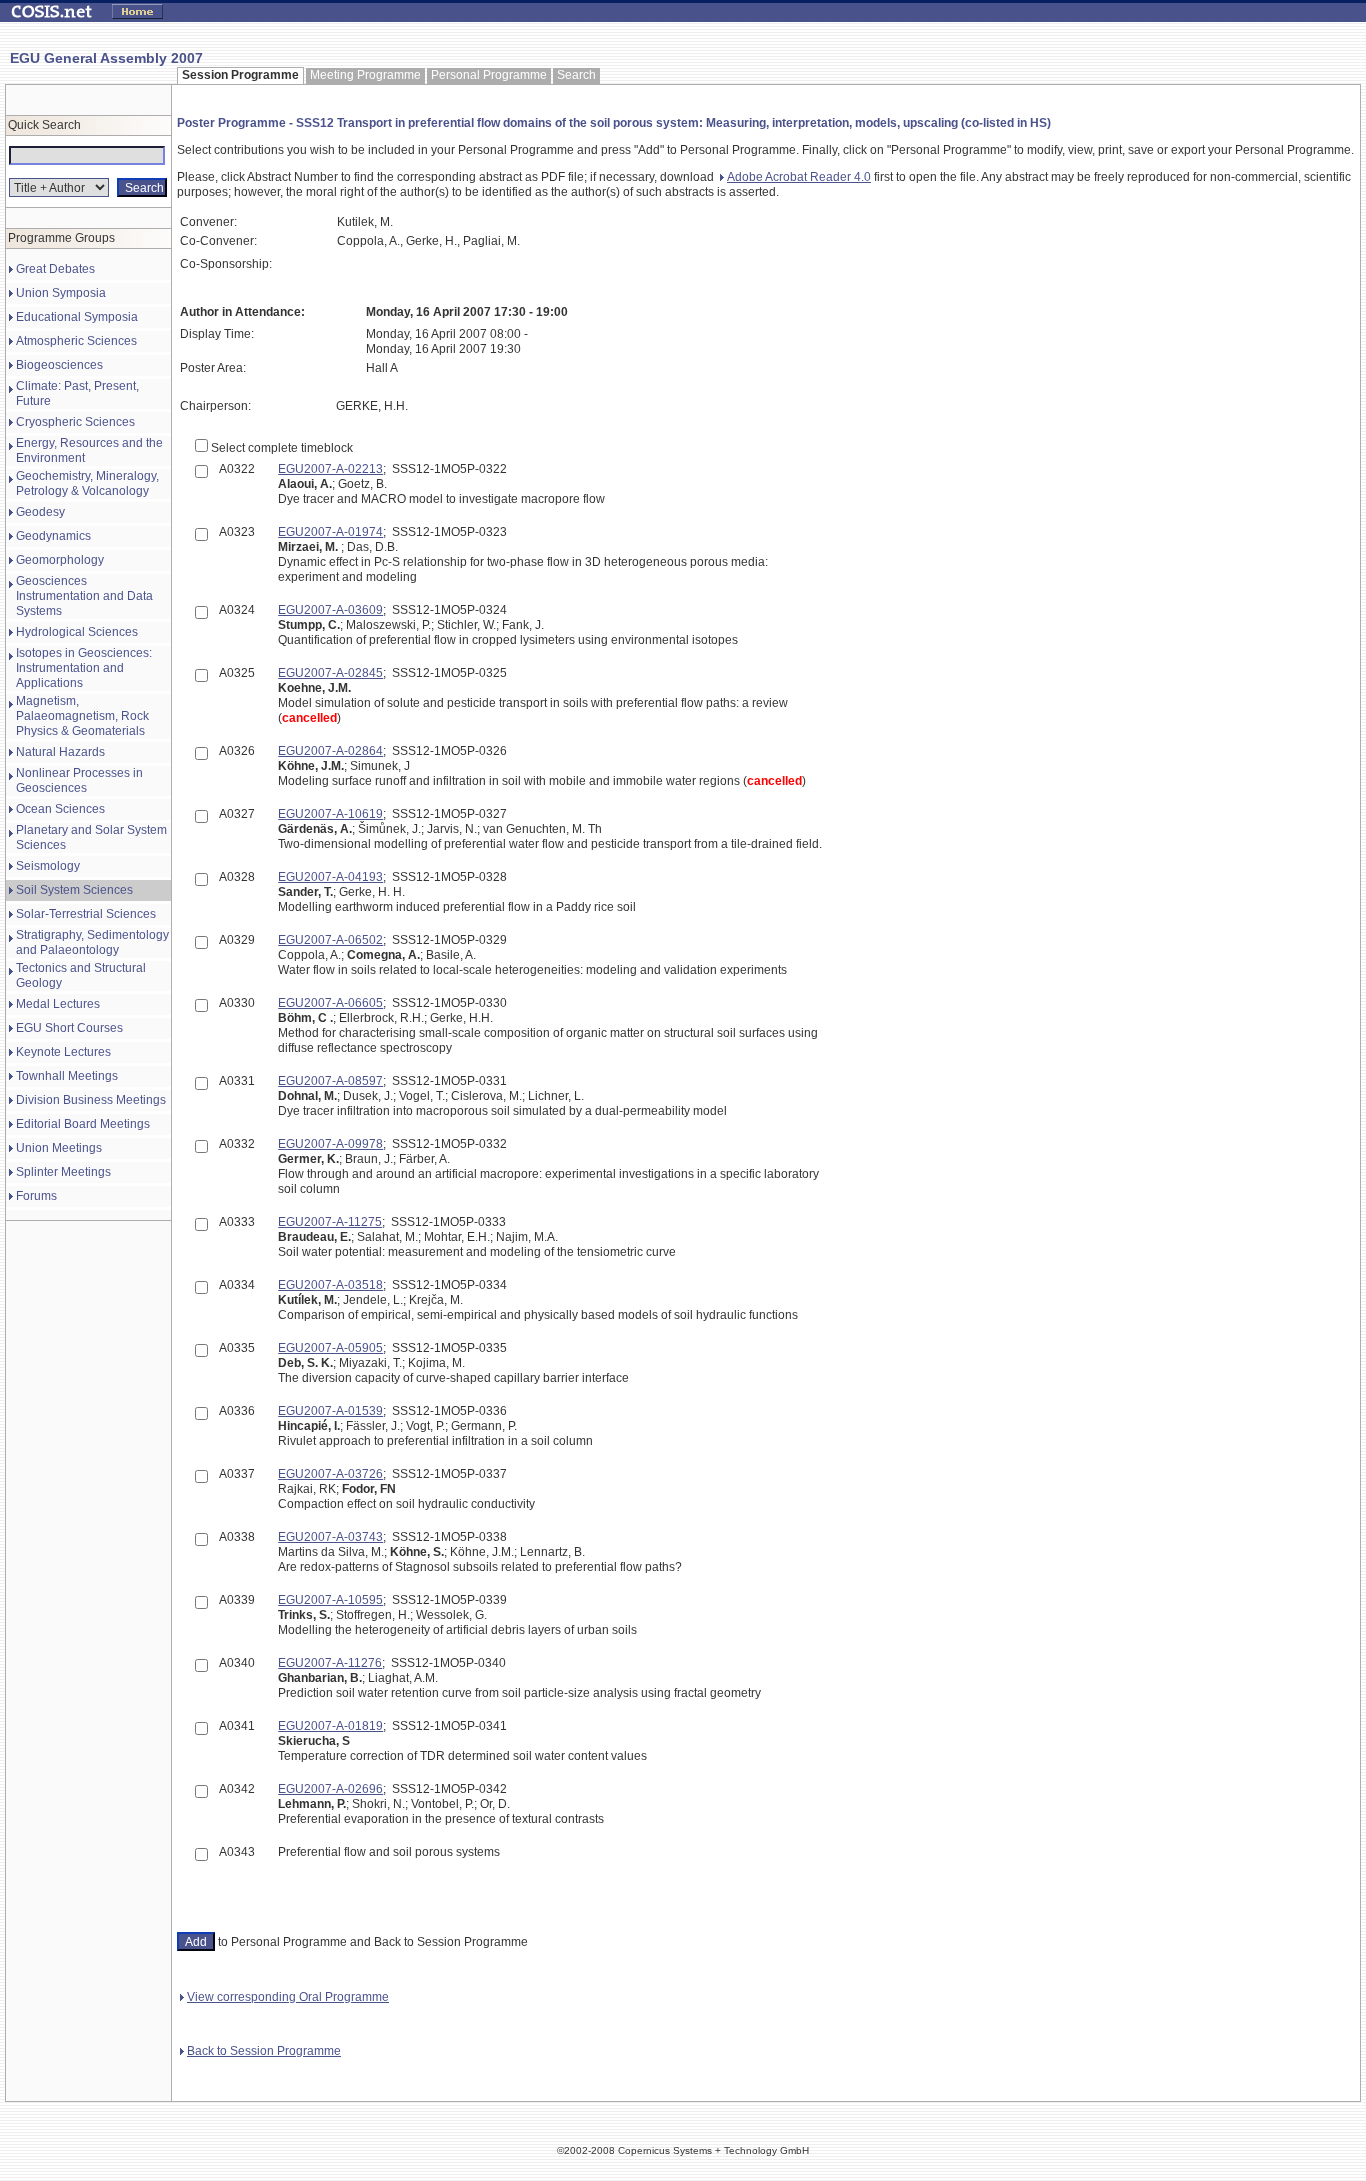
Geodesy (40, 512)
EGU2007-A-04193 (330, 877)
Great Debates (55, 269)
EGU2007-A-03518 (330, 1285)
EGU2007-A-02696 (330, 1789)
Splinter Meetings (63, 1172)
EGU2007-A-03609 (330, 610)
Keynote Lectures (63, 1052)
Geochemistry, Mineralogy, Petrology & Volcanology (87, 483)
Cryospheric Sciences (75, 422)
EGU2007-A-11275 (330, 1222)
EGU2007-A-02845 (330, 673)
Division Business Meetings (91, 1100)
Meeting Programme (365, 75)
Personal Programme (489, 75)
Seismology (48, 866)
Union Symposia (61, 293)
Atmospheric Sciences (76, 341)
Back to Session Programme (264, 2051)
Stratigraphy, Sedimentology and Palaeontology (92, 942)
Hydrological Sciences (77, 632)
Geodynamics (53, 536)
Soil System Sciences (74, 890)
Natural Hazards (60, 752)
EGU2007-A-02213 (330, 469)
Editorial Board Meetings (83, 1124)
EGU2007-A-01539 (330, 1411)
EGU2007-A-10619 (330, 814)
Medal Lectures (58, 1004)
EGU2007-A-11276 (330, 1663)
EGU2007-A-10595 (330, 1600)
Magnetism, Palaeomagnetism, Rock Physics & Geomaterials (82, 716)
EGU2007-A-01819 (330, 1726)
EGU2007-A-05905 (330, 1348)
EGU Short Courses (69, 1028)
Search (576, 75)
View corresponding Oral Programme (288, 1997)
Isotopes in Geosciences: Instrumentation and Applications (84, 668)
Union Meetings (59, 1148)
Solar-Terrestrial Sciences (86, 914)
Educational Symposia (77, 317)
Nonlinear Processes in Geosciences (79, 780)
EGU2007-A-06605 (330, 1003)
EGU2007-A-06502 (330, 940)
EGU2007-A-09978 (330, 1144)
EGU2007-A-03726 (330, 1474)
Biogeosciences (59, 365)
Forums (36, 1196)
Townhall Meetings (67, 1076)
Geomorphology (60, 560)
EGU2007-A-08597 (330, 1081)
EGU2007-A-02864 (330, 751)
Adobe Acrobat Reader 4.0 (799, 177)
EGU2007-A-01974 (330, 532)
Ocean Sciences (60, 809)
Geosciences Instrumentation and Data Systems (84, 596)
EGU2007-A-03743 (330, 1537)
